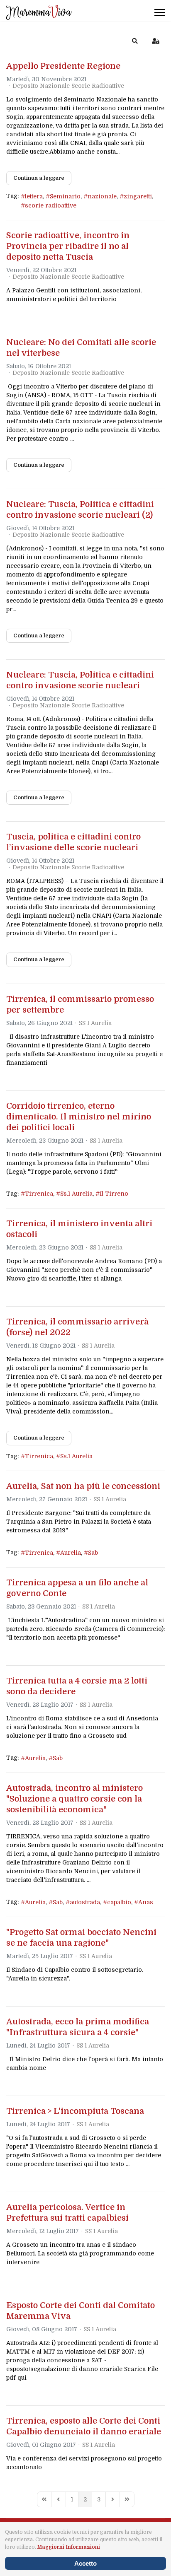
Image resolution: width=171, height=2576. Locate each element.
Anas (146, 1902)
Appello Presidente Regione (63, 66)
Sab (93, 1553)
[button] (135, 41)
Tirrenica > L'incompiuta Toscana (75, 2111)
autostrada (85, 1902)
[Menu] (160, 12)
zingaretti (138, 196)
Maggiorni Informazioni (69, 2547)
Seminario (65, 196)
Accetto (85, 2563)
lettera (34, 196)
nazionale (102, 196)
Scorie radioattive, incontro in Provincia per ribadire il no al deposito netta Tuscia (68, 246)
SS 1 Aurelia (95, 1023)
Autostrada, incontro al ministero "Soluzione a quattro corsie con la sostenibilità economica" (75, 1799)
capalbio (119, 1902)
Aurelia (71, 1553)
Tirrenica (39, 1194)
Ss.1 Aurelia (76, 1194)
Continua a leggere (39, 178)
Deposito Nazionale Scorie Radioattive (68, 86)
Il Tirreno (114, 1194)
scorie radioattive (51, 205)
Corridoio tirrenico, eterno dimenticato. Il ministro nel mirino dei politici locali (79, 1117)
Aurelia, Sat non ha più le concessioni (83, 1486)
